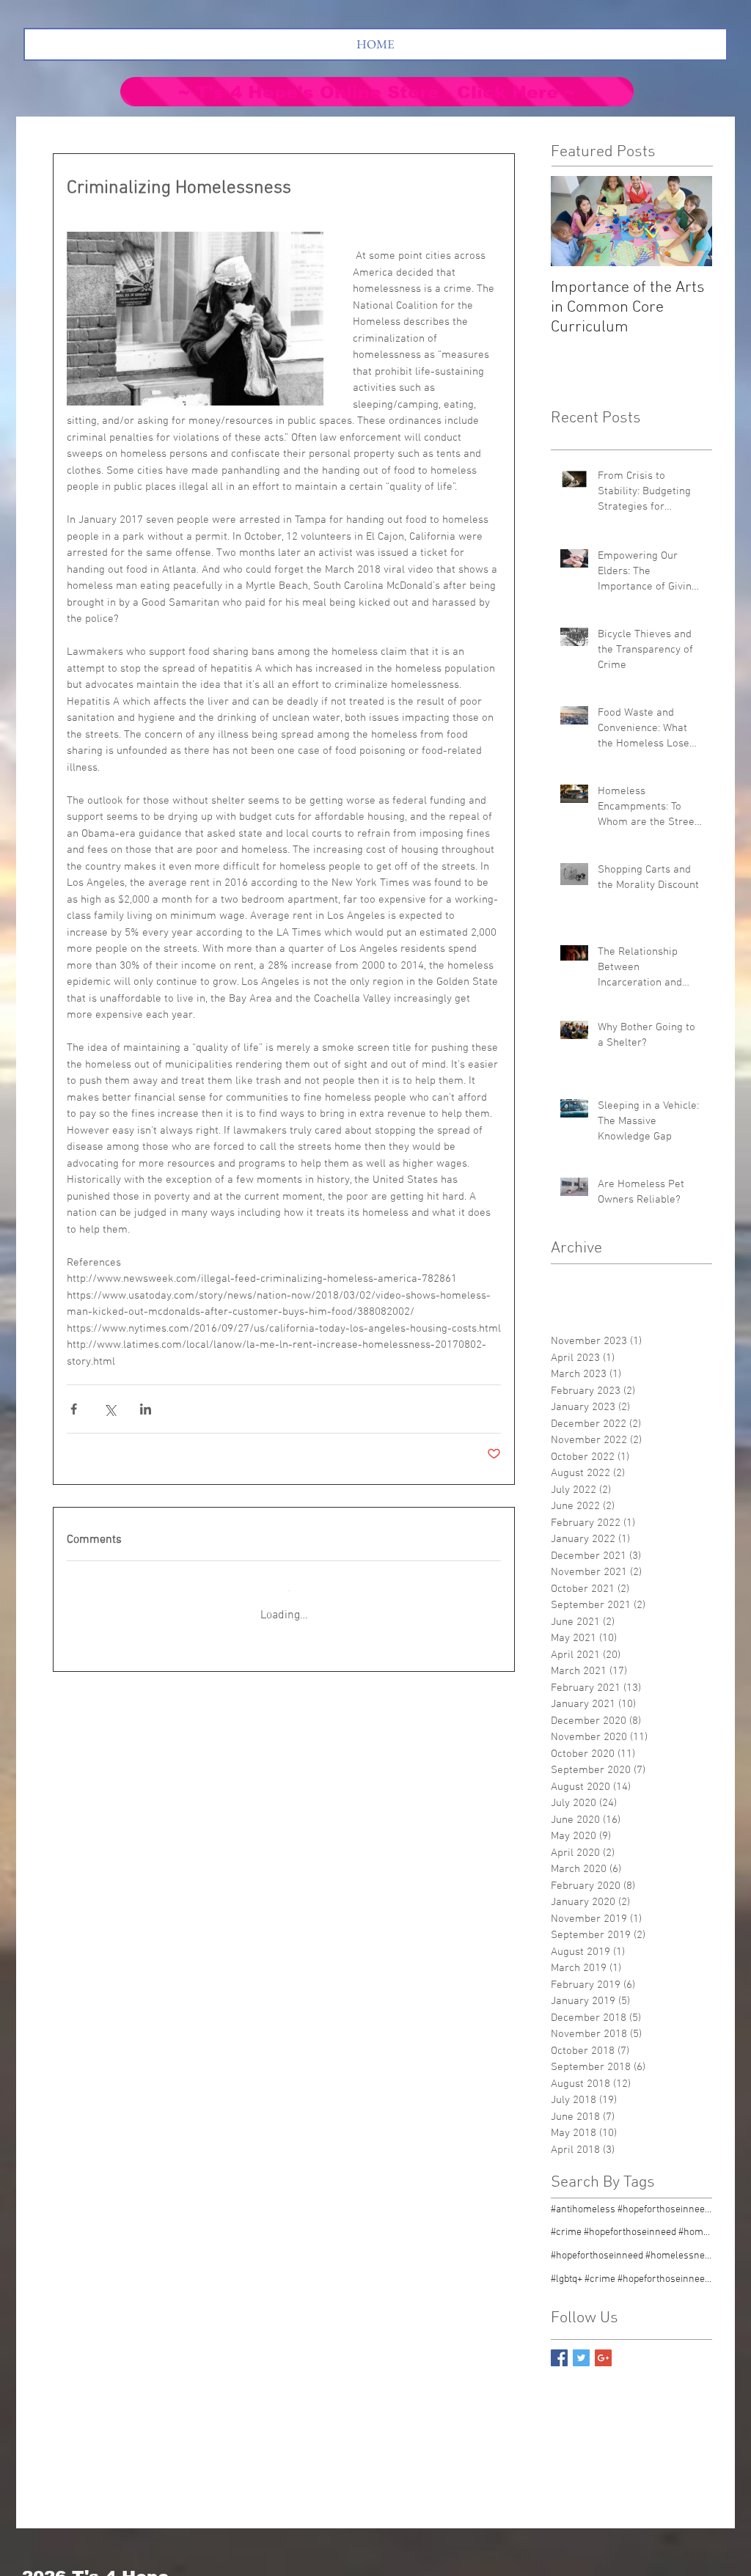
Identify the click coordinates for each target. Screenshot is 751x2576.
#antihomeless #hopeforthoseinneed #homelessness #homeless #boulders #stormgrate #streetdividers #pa (631, 2198)
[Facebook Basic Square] (559, 2346)
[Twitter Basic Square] (581, 2346)
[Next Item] (689, 221)
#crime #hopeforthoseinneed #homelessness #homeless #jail (631, 2221)
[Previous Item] (574, 221)
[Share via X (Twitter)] (110, 1409)
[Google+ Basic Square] (603, 2346)
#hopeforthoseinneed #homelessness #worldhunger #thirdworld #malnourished (631, 2244)
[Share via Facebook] (74, 1409)
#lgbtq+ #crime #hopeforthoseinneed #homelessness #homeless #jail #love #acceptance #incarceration (631, 2268)
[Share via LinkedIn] (146, 1409)
